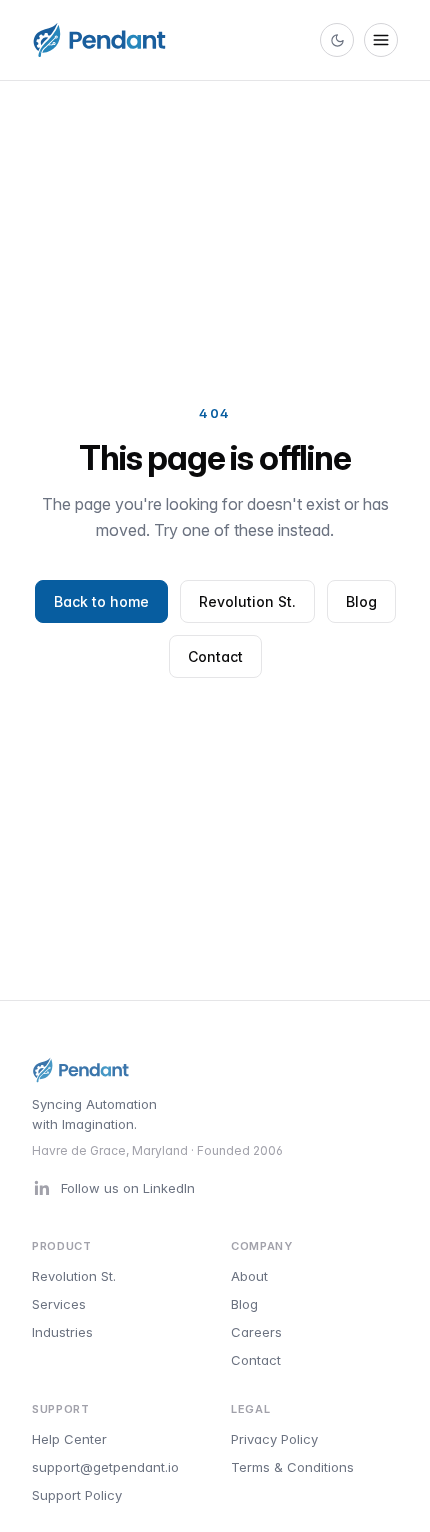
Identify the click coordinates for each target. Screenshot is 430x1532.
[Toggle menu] (381, 40)
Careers (256, 1332)
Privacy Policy (274, 1439)
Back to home (101, 601)
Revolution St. (247, 601)
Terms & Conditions (292, 1467)
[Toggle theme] (337, 40)
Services (59, 1304)
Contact (215, 656)
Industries (62, 1332)
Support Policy (77, 1495)
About (249, 1276)
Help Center (69, 1439)
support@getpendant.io (105, 1467)
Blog (361, 601)
